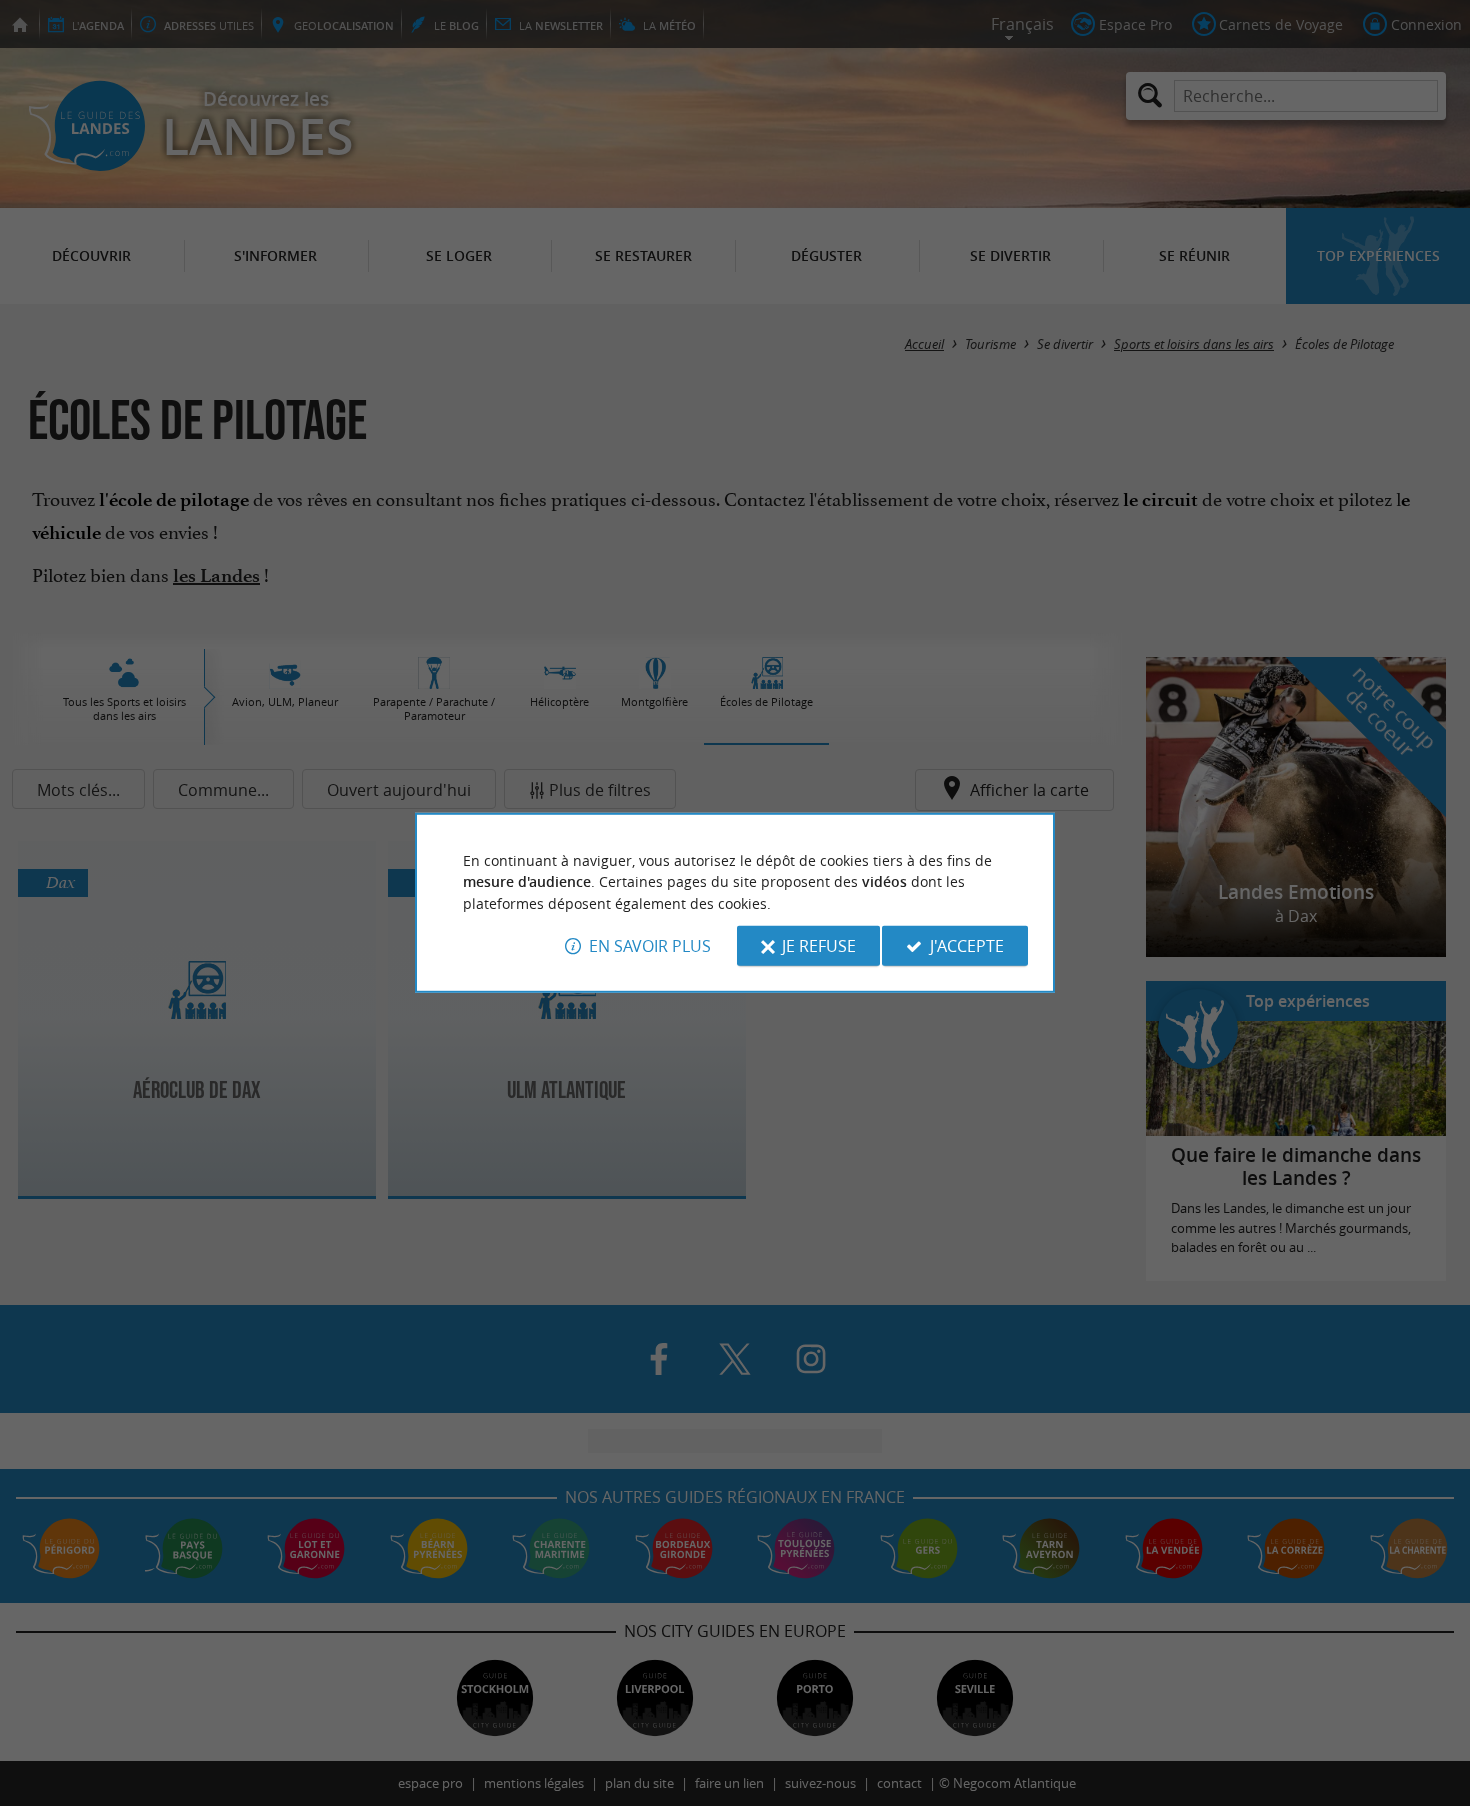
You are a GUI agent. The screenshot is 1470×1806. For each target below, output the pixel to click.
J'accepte (967, 946)
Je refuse (819, 946)
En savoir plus (650, 946)
